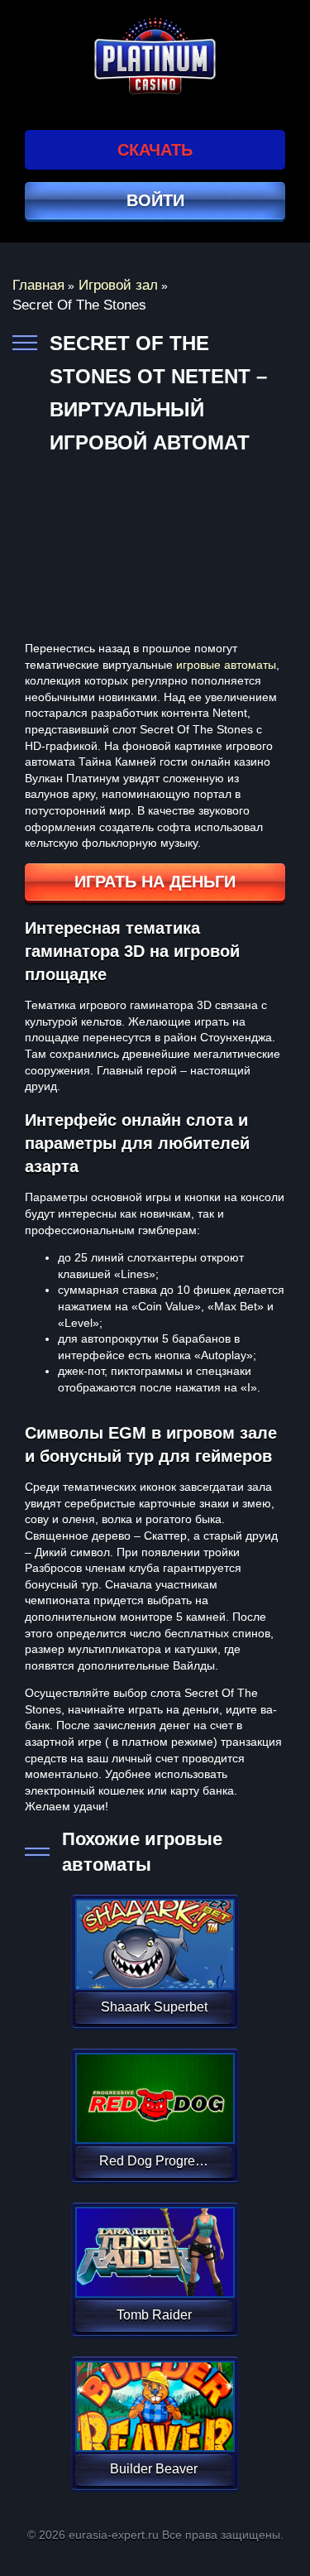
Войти (155, 200)
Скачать (155, 150)
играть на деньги (155, 882)
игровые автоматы (226, 665)
